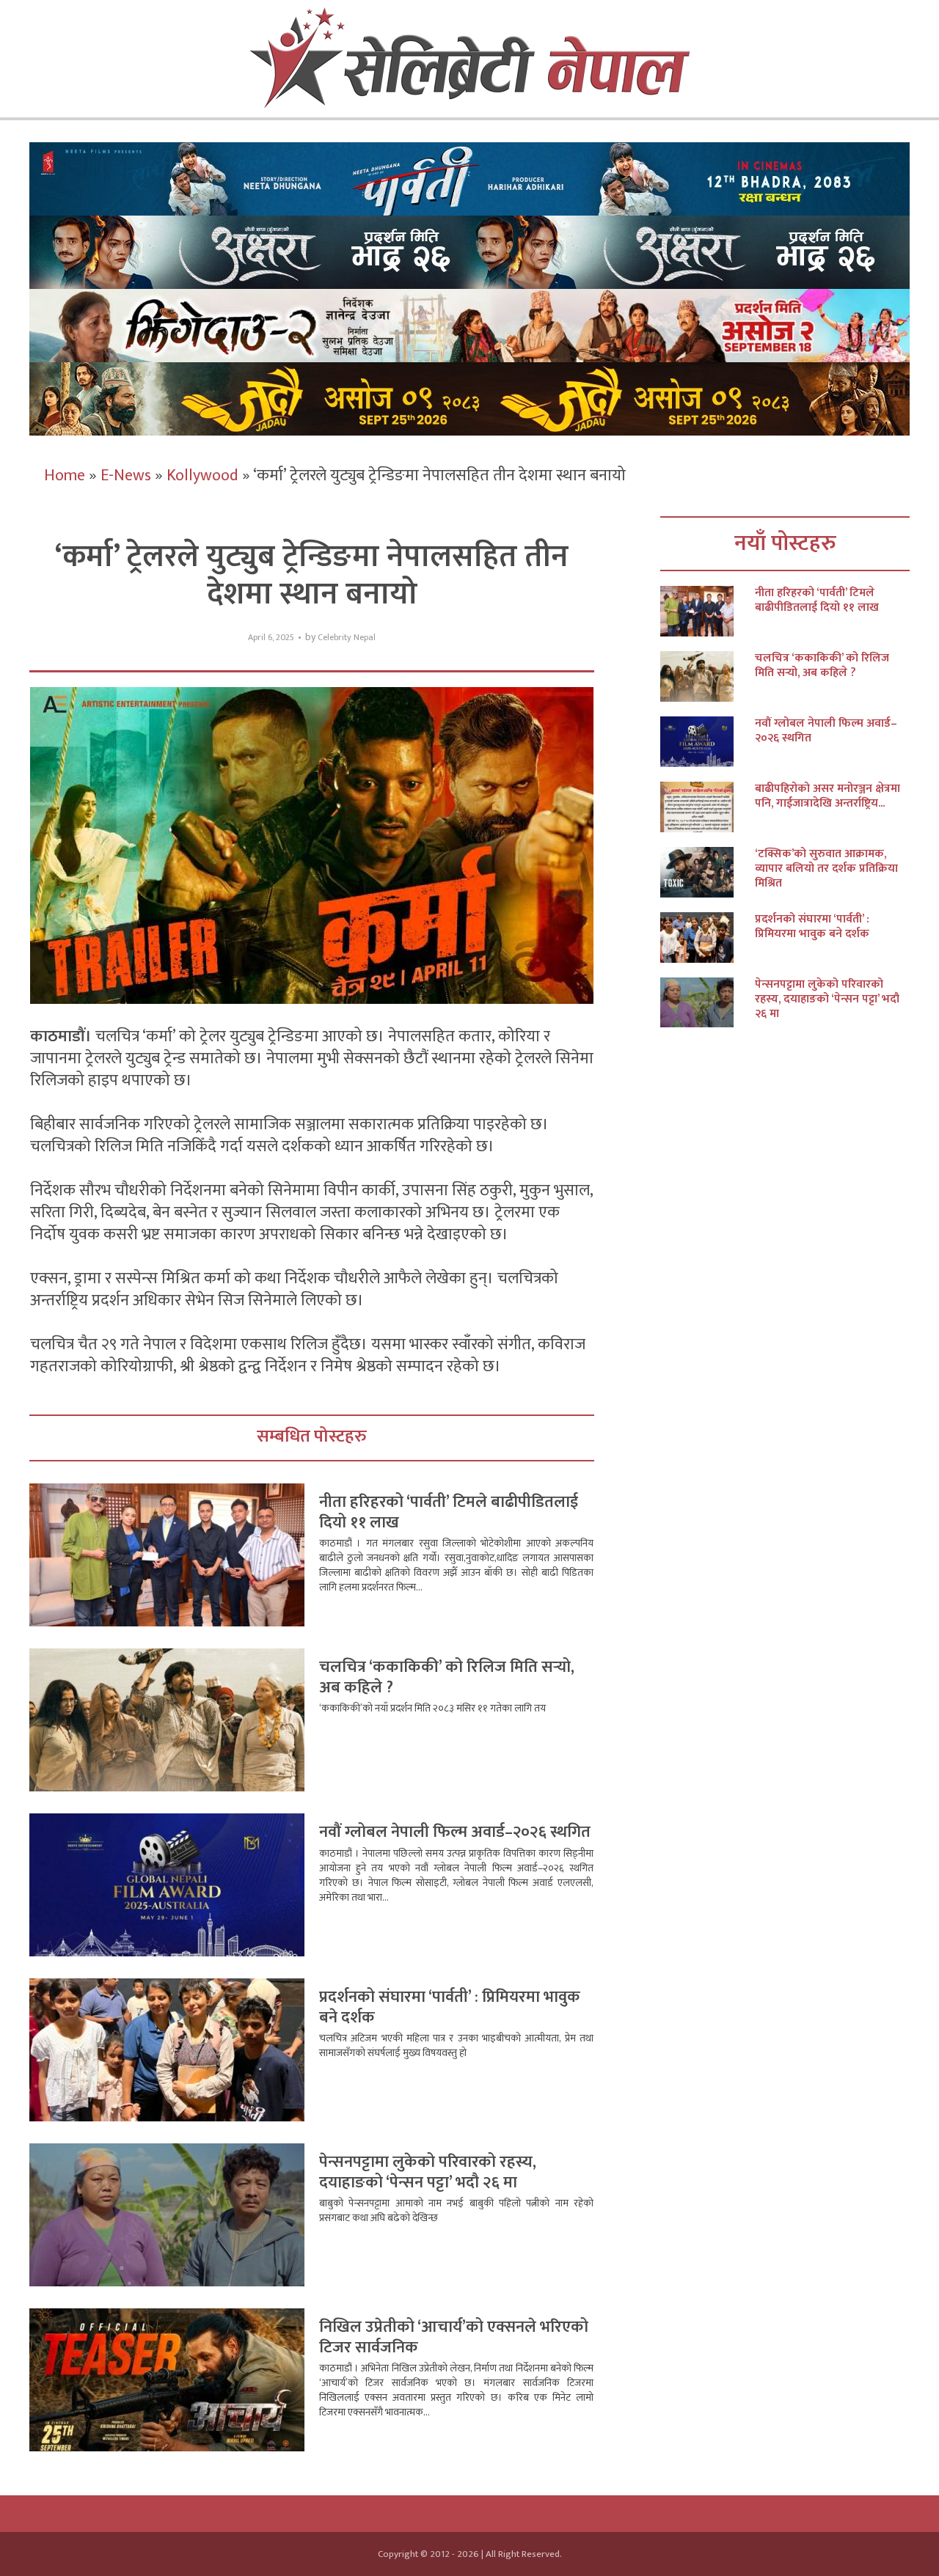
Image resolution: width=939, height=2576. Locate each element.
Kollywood (202, 476)
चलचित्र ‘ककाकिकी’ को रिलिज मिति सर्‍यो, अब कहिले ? (447, 1677)
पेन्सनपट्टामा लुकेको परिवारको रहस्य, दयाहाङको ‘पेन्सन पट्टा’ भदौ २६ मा (428, 2172)
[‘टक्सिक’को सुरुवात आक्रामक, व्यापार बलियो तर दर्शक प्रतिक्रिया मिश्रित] (708, 872)
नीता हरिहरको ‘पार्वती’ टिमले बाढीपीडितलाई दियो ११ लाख (449, 1512)
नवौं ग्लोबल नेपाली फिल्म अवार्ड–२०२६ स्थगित (455, 1832)
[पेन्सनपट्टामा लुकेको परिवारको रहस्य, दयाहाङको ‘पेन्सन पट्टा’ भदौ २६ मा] (708, 1003)
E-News (126, 476)
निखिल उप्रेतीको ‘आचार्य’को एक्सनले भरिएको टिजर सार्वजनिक (454, 2337)
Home (65, 476)
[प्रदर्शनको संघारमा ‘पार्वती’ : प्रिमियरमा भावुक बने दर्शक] (708, 937)
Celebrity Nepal (347, 638)
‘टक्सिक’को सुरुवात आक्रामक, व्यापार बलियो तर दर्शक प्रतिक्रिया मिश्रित (826, 869)
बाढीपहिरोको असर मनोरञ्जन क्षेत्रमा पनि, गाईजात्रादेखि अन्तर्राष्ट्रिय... (827, 796)
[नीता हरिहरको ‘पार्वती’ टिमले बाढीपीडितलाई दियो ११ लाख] (708, 611)
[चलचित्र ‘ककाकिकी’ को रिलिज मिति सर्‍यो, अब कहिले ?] (708, 676)
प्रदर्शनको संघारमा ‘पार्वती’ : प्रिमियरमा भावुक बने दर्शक (450, 2007)
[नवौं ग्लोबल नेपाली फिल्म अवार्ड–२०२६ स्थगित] (708, 742)
